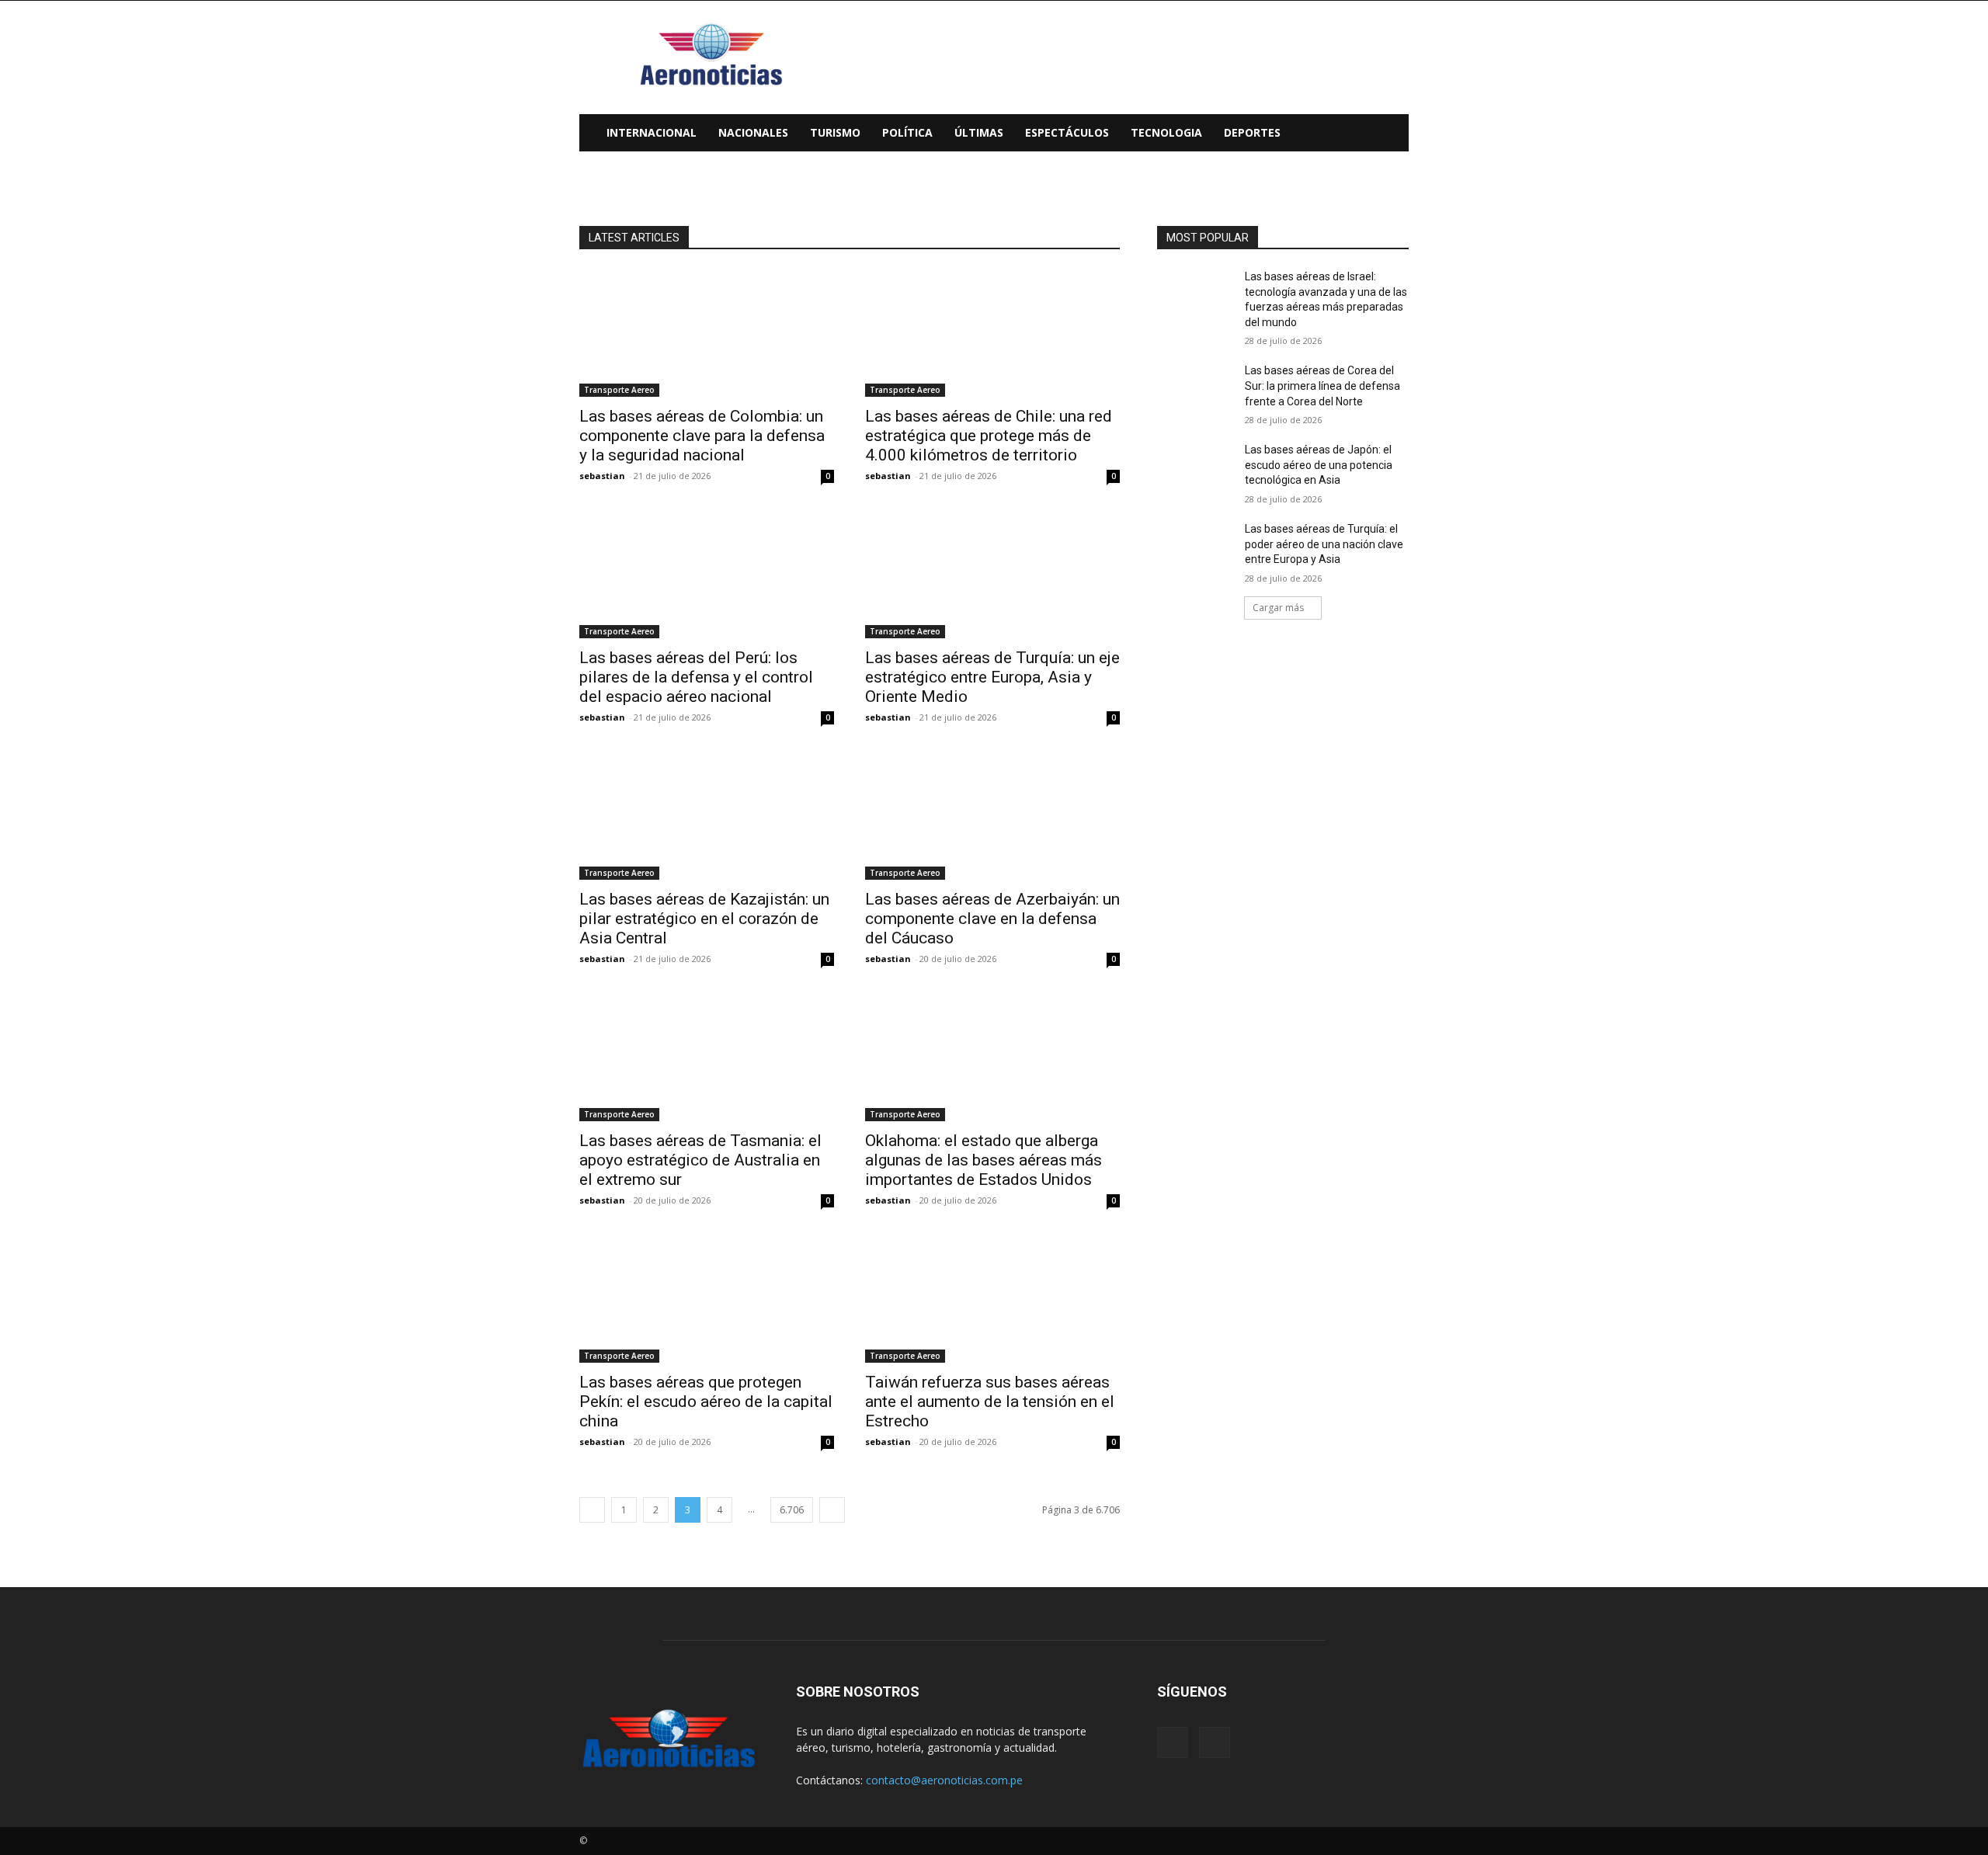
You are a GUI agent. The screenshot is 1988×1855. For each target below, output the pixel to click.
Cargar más (1278, 608)
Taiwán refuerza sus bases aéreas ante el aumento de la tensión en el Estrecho (990, 1402)
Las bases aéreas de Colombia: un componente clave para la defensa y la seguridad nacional (702, 436)
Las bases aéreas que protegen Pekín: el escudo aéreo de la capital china (706, 1402)
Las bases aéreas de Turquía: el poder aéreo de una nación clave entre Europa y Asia (1324, 544)
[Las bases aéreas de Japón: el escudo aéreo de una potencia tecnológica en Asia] (1195, 469)
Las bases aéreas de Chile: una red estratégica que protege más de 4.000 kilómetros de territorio (989, 436)
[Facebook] (1173, 1742)
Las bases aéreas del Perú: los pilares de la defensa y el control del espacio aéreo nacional (696, 677)
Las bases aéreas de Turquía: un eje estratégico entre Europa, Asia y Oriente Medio (992, 677)
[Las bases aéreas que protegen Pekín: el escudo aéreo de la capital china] (707, 1299)
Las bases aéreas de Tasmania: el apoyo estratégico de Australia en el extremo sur (700, 1160)
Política (907, 132)
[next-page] (832, 1510)
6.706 (792, 1510)
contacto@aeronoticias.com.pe (944, 1780)
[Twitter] (1215, 1742)
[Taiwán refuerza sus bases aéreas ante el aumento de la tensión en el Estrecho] (992, 1299)
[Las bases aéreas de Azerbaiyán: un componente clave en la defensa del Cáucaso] (992, 816)
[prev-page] (592, 1510)
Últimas (979, 132)
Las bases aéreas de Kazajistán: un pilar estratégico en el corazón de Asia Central (704, 919)
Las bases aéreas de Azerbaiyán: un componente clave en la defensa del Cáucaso (992, 919)
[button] (1390, 134)
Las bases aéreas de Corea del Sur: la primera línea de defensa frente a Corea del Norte (1322, 386)
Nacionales (753, 132)
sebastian (602, 476)
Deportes (1252, 132)
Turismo (835, 132)
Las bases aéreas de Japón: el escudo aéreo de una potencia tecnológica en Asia (1319, 465)
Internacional (652, 132)
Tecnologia (1166, 132)
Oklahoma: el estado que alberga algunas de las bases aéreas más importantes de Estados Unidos (984, 1160)
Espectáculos (1067, 132)
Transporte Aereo (619, 390)
